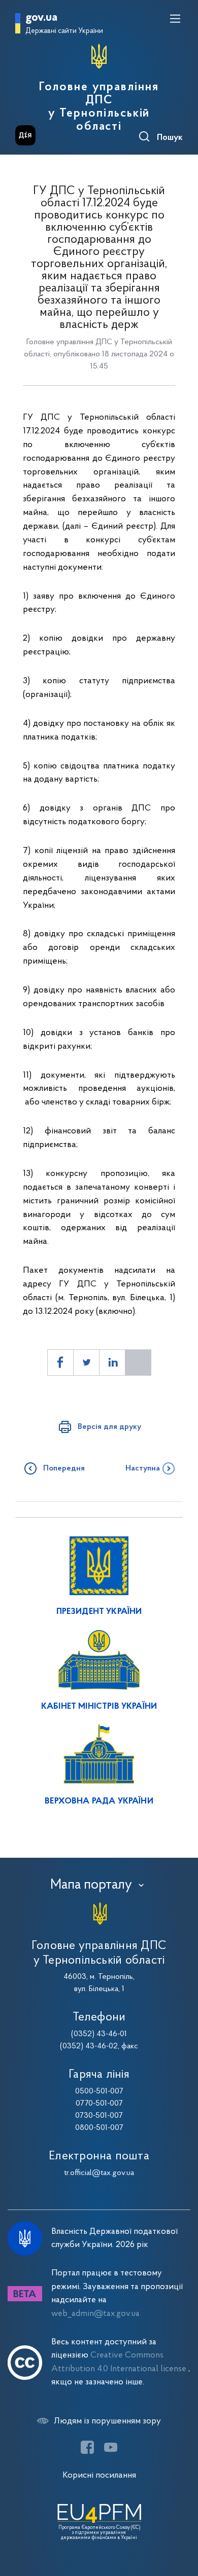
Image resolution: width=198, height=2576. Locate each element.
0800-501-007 (99, 2128)
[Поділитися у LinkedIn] (112, 1363)
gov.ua (41, 18)
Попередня (64, 1468)
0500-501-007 (99, 2091)
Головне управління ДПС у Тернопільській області (99, 107)
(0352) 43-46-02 (89, 2046)
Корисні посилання (99, 2475)
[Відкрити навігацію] (175, 19)
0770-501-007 (99, 2104)
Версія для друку (109, 1427)
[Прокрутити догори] (180, 2520)
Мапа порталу (91, 1885)
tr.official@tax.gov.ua (99, 2173)
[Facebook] (87, 2447)
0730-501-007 (99, 2116)
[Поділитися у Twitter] (86, 1363)
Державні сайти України (64, 31)
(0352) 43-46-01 (99, 2034)
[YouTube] (111, 2447)
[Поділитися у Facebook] (60, 1363)
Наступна (143, 1468)
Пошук (170, 138)
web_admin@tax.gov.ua (95, 2314)
